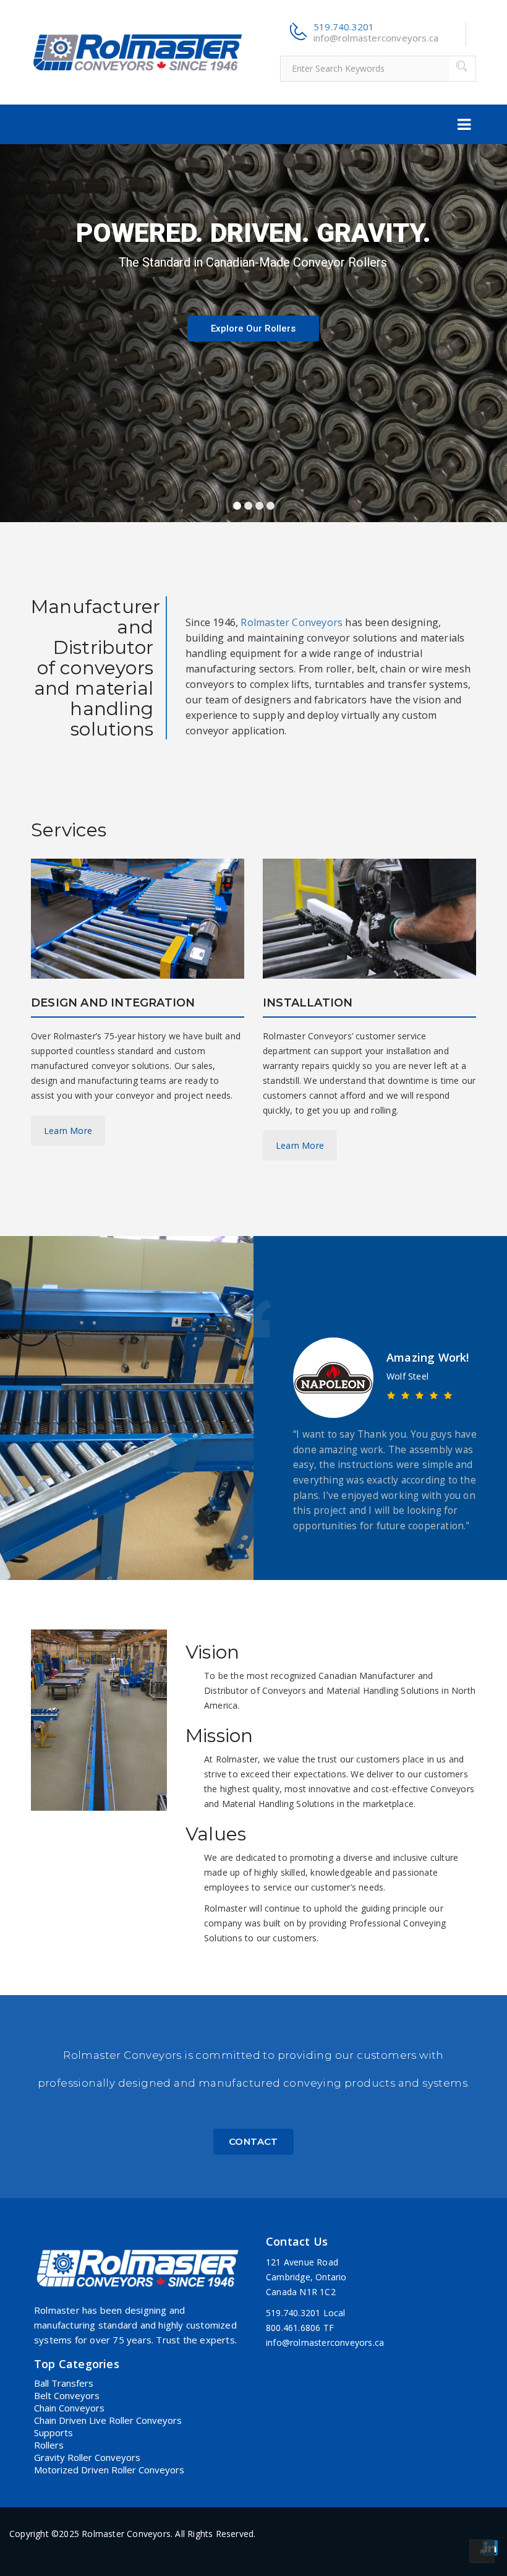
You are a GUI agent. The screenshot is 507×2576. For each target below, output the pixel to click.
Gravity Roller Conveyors (87, 2457)
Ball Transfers (64, 2383)
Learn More (68, 1131)
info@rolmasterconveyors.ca (376, 38)
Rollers (49, 2445)
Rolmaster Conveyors (292, 622)
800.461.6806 (293, 2328)
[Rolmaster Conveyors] (138, 51)
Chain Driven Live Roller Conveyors (108, 2420)
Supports (53, 2432)
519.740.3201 (344, 27)
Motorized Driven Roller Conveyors (109, 2470)
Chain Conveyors (69, 2408)
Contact (253, 2141)
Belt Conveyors (67, 2395)
